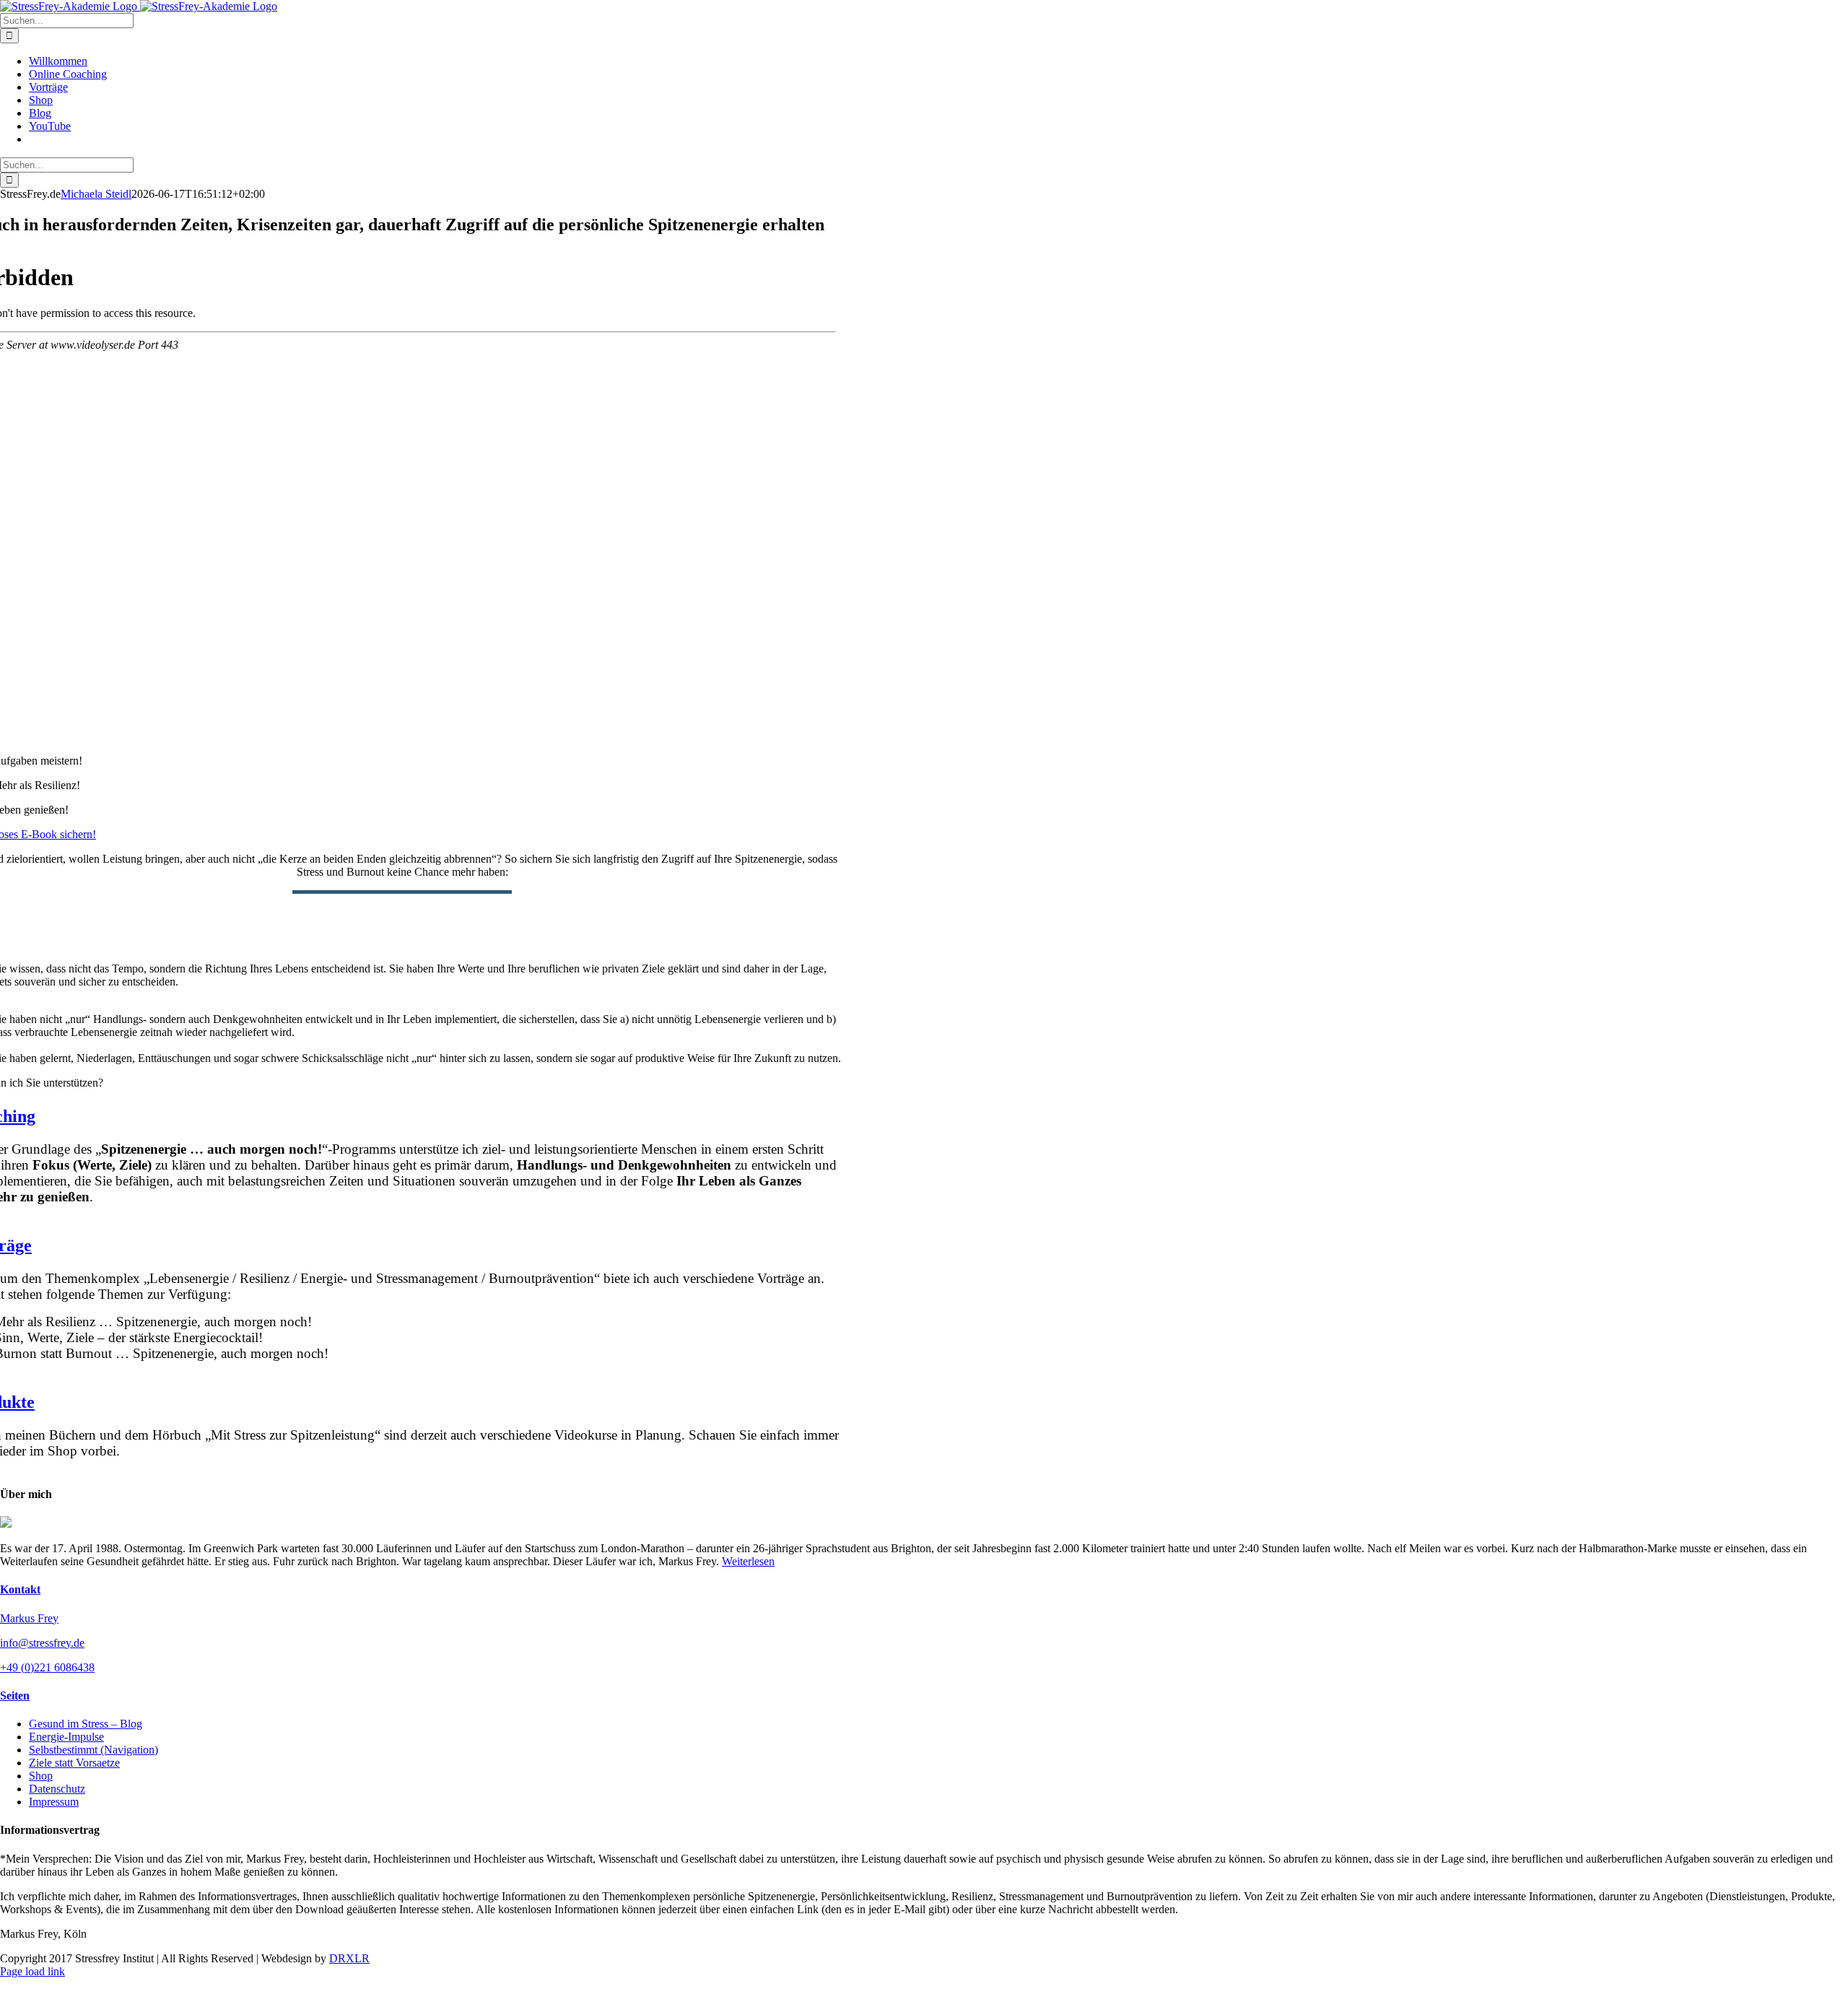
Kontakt (20, 1589)
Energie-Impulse (66, 1737)
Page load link (32, 1971)
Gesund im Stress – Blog (86, 1724)
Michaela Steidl (96, 194)
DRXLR (349, 1958)
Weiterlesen (748, 1561)
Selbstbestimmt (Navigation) (93, 1750)
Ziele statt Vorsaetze (74, 1763)
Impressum (54, 1802)
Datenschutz (57, 1789)
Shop (41, 1776)
